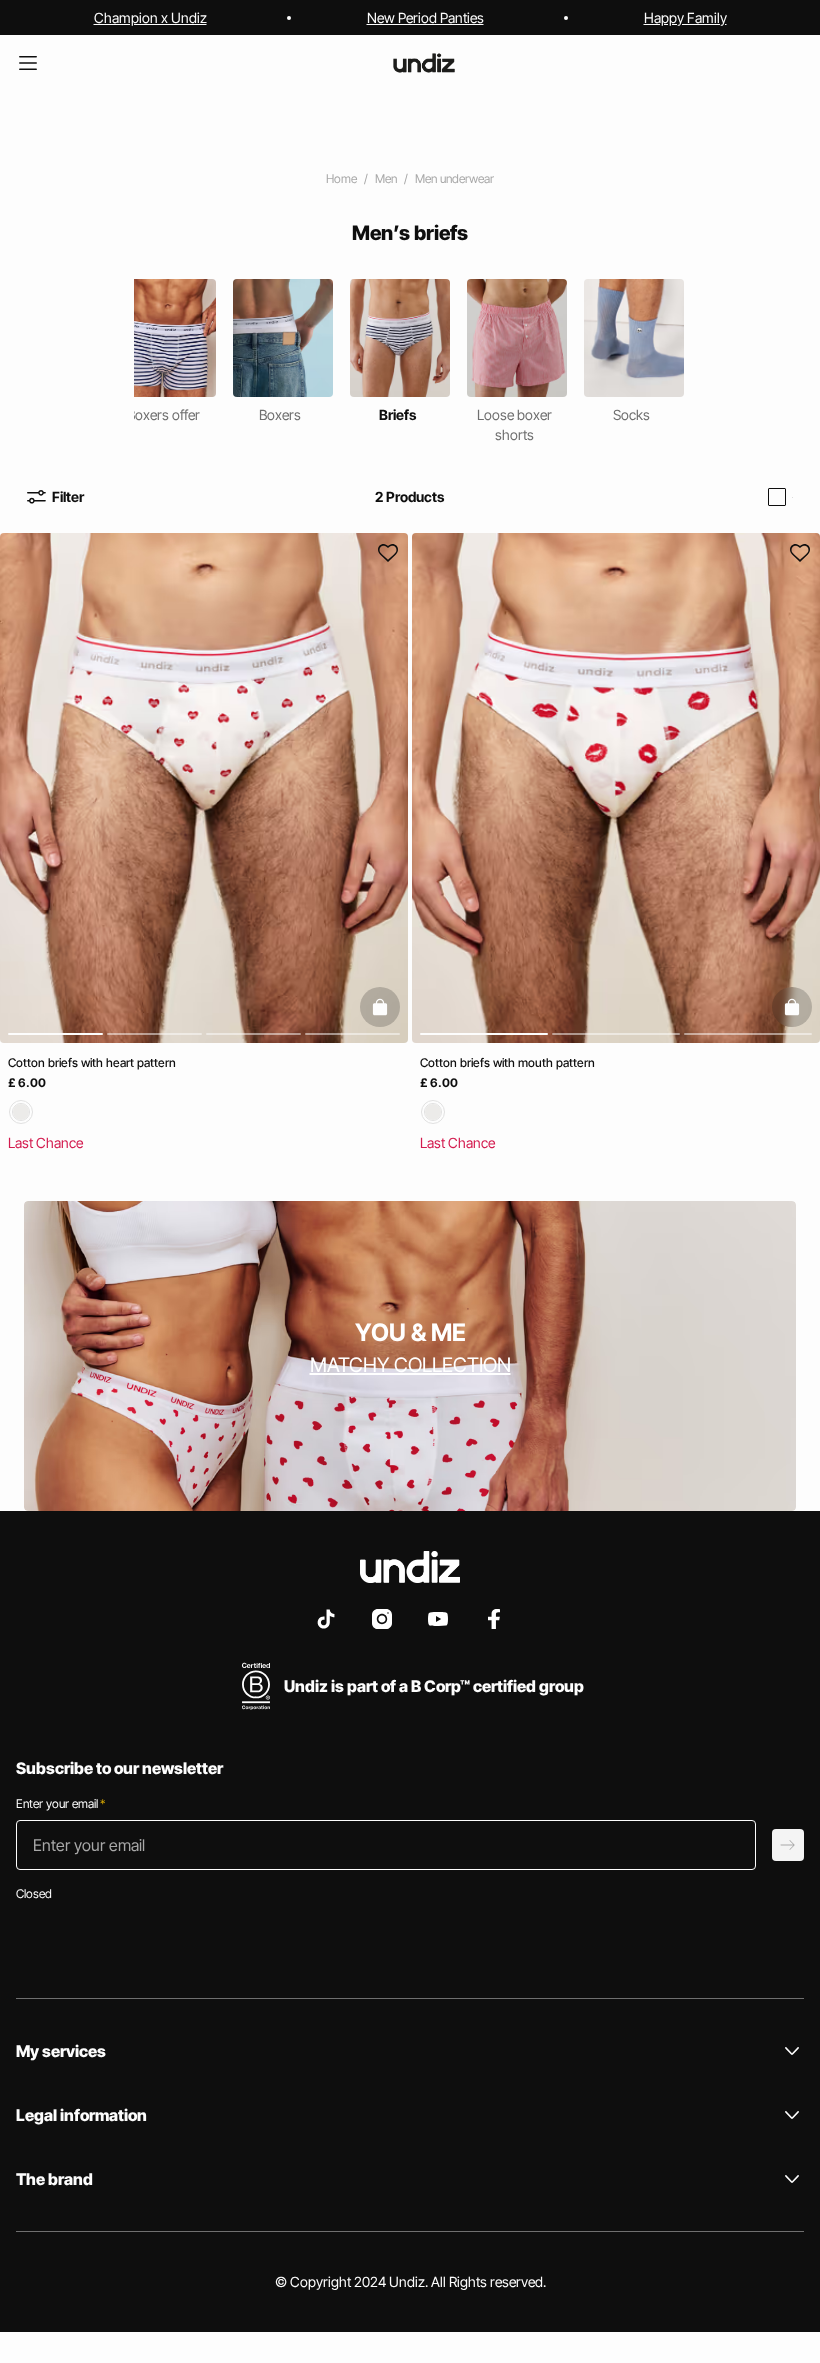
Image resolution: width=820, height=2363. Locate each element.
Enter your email (60, 1803)
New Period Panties (425, 17)
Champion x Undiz (150, 17)
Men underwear (454, 178)
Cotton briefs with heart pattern (92, 1062)
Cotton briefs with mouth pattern (507, 1062)
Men (386, 178)
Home (341, 178)
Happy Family (685, 17)
